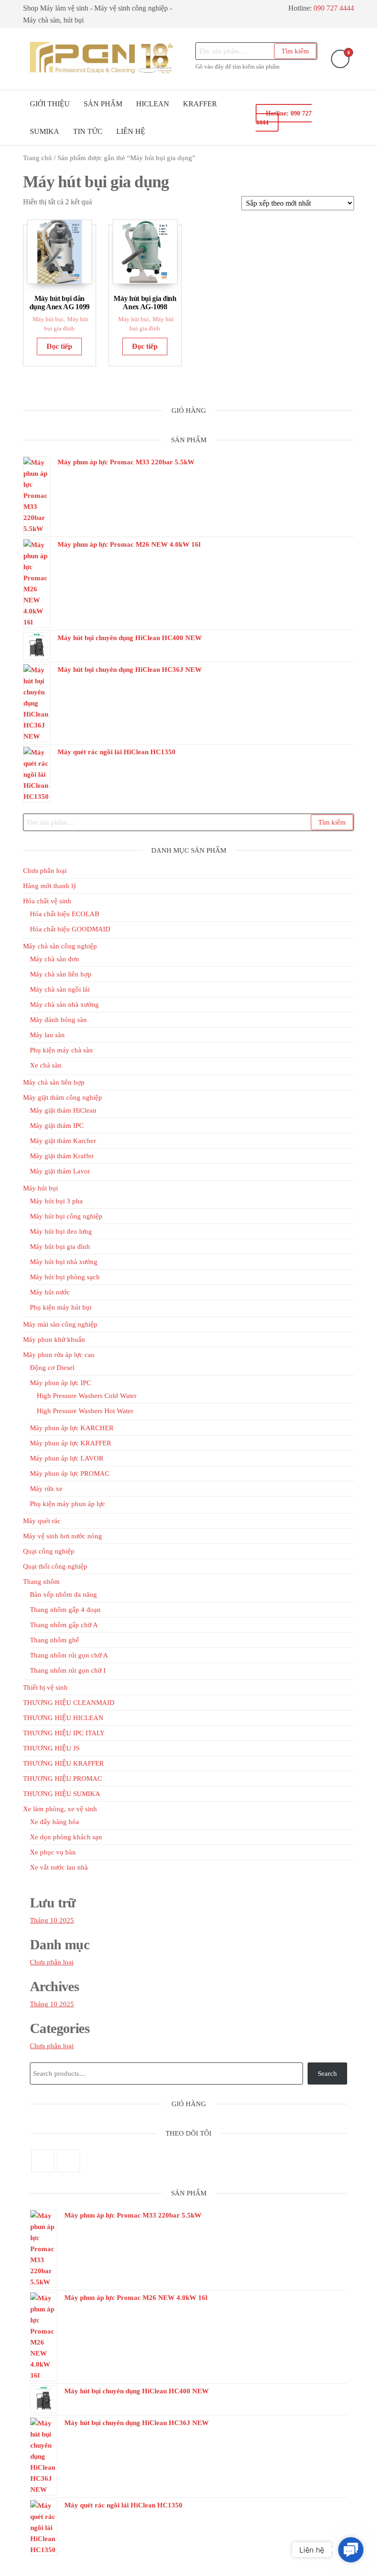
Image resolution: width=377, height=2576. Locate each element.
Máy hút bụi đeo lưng (61, 1231)
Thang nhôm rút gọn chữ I (68, 1670)
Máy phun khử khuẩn (54, 1340)
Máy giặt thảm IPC (57, 1126)
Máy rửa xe (46, 1489)
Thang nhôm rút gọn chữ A (69, 1655)
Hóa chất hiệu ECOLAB (65, 914)
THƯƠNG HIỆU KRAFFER (63, 1763)
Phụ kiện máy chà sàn (61, 1050)
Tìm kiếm (295, 51)
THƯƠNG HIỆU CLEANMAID (69, 1703)
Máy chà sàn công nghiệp (60, 946)
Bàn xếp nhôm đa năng (63, 1594)
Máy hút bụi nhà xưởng (64, 1262)
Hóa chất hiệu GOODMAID (70, 929)
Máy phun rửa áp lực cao (59, 1355)
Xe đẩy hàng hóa (54, 1822)
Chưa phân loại (45, 871)
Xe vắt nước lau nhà (59, 1867)
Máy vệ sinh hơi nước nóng (63, 1536)
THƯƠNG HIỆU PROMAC (63, 1779)
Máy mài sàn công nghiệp (60, 1324)
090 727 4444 (334, 8)
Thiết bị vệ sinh (45, 1687)
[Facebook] (43, 2161)
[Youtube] (69, 2161)
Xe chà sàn (46, 1065)
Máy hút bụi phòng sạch (65, 1277)
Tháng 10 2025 (52, 1920)
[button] (351, 2550)
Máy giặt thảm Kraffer (62, 1156)
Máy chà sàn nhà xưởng (64, 1005)
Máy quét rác (42, 1521)
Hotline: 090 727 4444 (284, 118)
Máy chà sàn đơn (54, 959)
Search (327, 2074)
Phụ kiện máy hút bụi (61, 1307)
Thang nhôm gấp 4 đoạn (65, 1610)
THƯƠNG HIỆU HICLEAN (63, 1718)
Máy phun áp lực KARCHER (72, 1428)
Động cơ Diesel (52, 1368)
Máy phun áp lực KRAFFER (71, 1443)
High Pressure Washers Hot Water (85, 1411)
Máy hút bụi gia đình (60, 1247)
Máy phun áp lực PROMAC (70, 1473)
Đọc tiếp (59, 346)
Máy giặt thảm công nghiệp (63, 1097)
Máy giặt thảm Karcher (63, 1141)
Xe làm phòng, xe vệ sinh (60, 1809)
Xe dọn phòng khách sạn (66, 1837)
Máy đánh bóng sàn (58, 1020)
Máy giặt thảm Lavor (60, 1171)
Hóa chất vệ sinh (47, 901)
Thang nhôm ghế (54, 1640)
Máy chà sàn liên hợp (61, 974)
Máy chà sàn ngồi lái (60, 989)
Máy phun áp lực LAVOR (67, 1458)
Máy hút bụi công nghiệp (66, 1216)
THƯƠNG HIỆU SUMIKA (62, 1794)
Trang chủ (37, 158)
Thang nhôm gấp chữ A (64, 1625)
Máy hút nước (50, 1292)
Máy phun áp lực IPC (60, 1383)
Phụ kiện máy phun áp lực (68, 1504)
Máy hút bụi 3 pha (56, 1201)
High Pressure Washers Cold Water (87, 1396)
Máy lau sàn (47, 1035)
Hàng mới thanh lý (50, 886)
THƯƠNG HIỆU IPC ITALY (64, 1733)
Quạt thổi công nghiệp (55, 1566)
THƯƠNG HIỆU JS (51, 1748)
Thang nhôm (41, 1582)
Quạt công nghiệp (49, 1551)
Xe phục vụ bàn (53, 1852)
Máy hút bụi (48, 319)
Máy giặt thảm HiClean (63, 1110)
